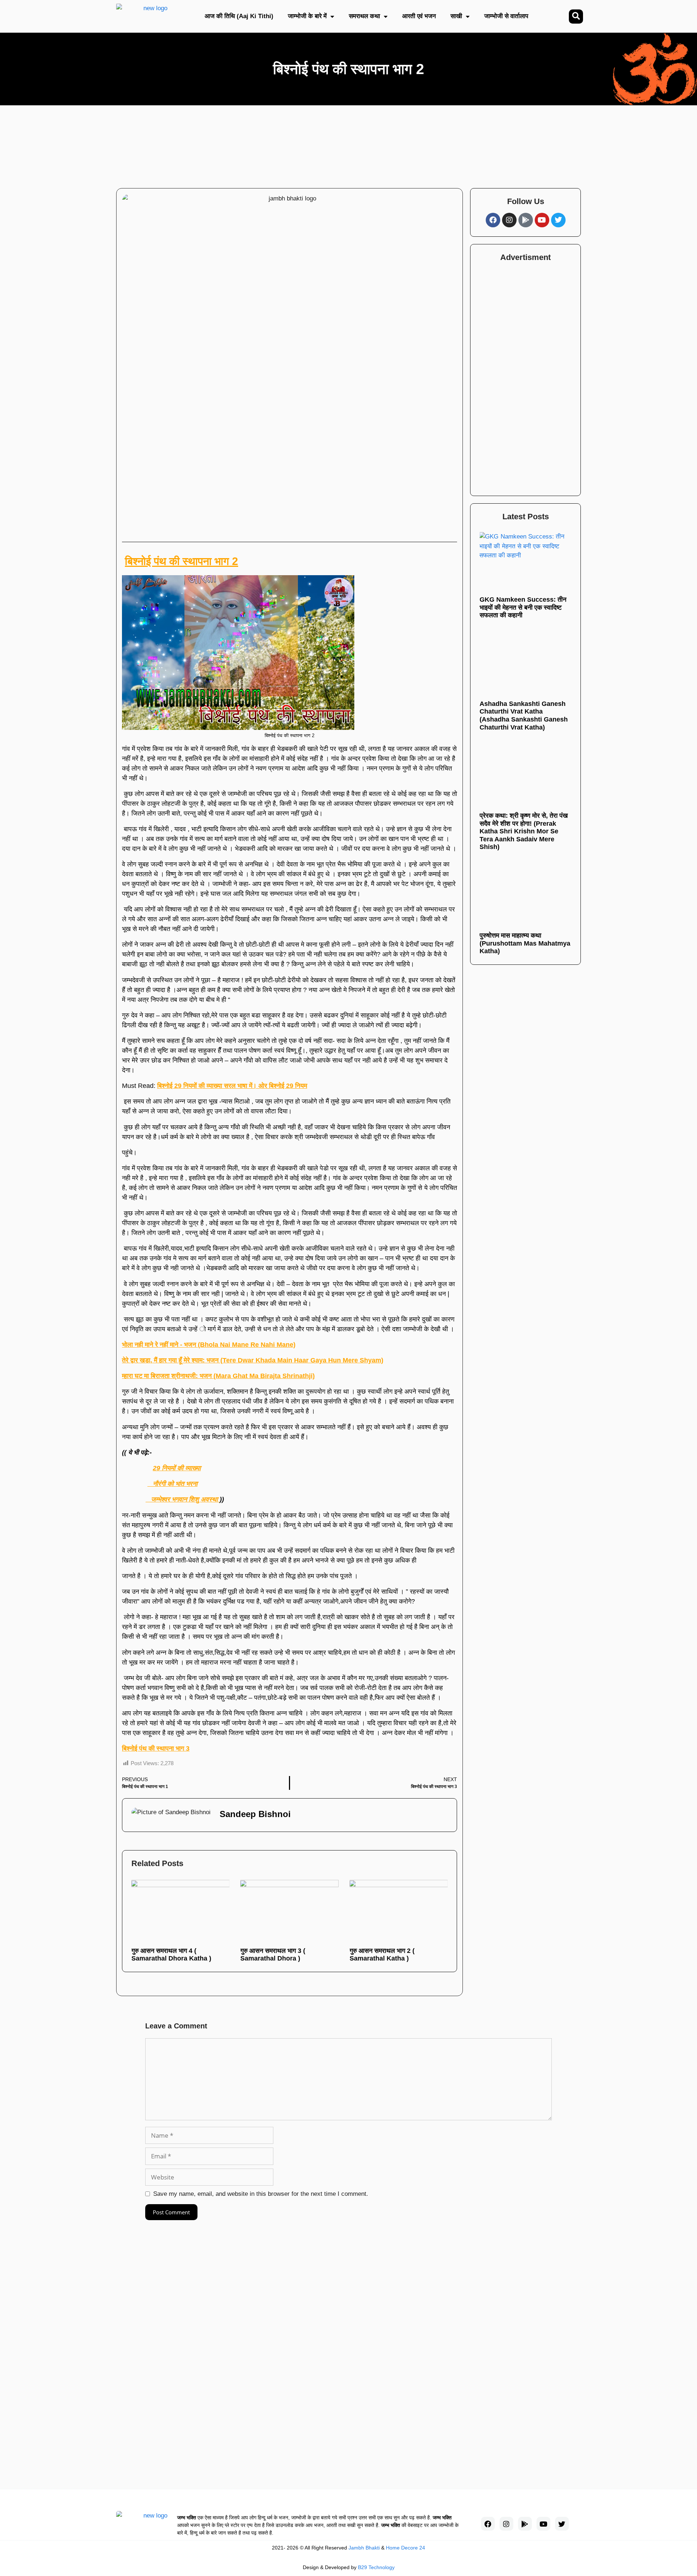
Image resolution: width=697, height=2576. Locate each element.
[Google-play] (526, 220)
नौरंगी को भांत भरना (172, 1484)
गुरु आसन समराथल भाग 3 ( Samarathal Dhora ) (273, 1955)
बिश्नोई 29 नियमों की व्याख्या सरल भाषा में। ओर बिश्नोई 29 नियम (232, 1086)
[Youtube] (542, 220)
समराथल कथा (364, 16)
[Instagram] (509, 220)
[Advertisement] (324, 143)
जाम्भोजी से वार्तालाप (506, 16)
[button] (576, 17)
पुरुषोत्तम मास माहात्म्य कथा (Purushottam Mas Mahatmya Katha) (525, 943)
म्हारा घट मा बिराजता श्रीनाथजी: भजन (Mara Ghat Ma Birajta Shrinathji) (218, 1376)
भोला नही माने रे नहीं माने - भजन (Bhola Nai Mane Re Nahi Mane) (209, 1345)
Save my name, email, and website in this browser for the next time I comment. (261, 2194)
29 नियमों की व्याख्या (177, 1468)
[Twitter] (558, 220)
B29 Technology (376, 2567)
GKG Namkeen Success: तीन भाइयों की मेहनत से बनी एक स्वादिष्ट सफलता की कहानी (523, 607)
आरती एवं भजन (419, 16)
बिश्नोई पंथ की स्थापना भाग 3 (156, 1748)
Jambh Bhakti (364, 2548)
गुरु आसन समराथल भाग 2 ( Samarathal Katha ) (382, 1955)
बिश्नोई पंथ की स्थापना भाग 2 (182, 561)
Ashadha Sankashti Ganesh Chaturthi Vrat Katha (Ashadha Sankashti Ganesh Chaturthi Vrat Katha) (524, 715)
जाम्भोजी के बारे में (307, 16)
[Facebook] (493, 220)
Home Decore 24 (405, 2548)
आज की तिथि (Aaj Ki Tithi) (239, 16)
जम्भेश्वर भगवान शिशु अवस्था (183, 1499)
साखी (456, 16)
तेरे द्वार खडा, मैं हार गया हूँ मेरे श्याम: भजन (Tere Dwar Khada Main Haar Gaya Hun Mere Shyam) (253, 1360)
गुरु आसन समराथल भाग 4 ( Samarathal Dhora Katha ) (171, 1955)
